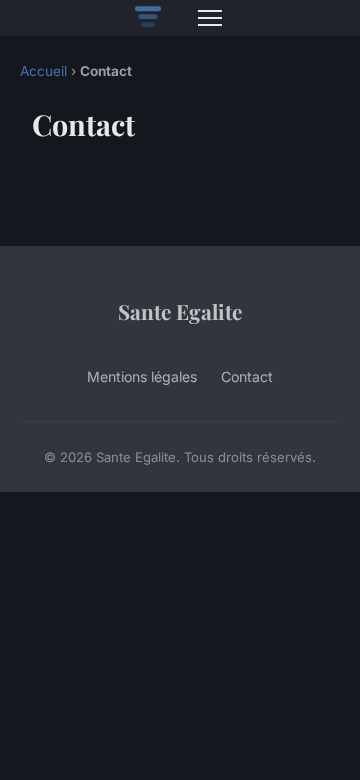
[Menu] (210, 18)
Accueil (43, 71)
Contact (247, 376)
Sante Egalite (180, 311)
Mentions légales (142, 376)
